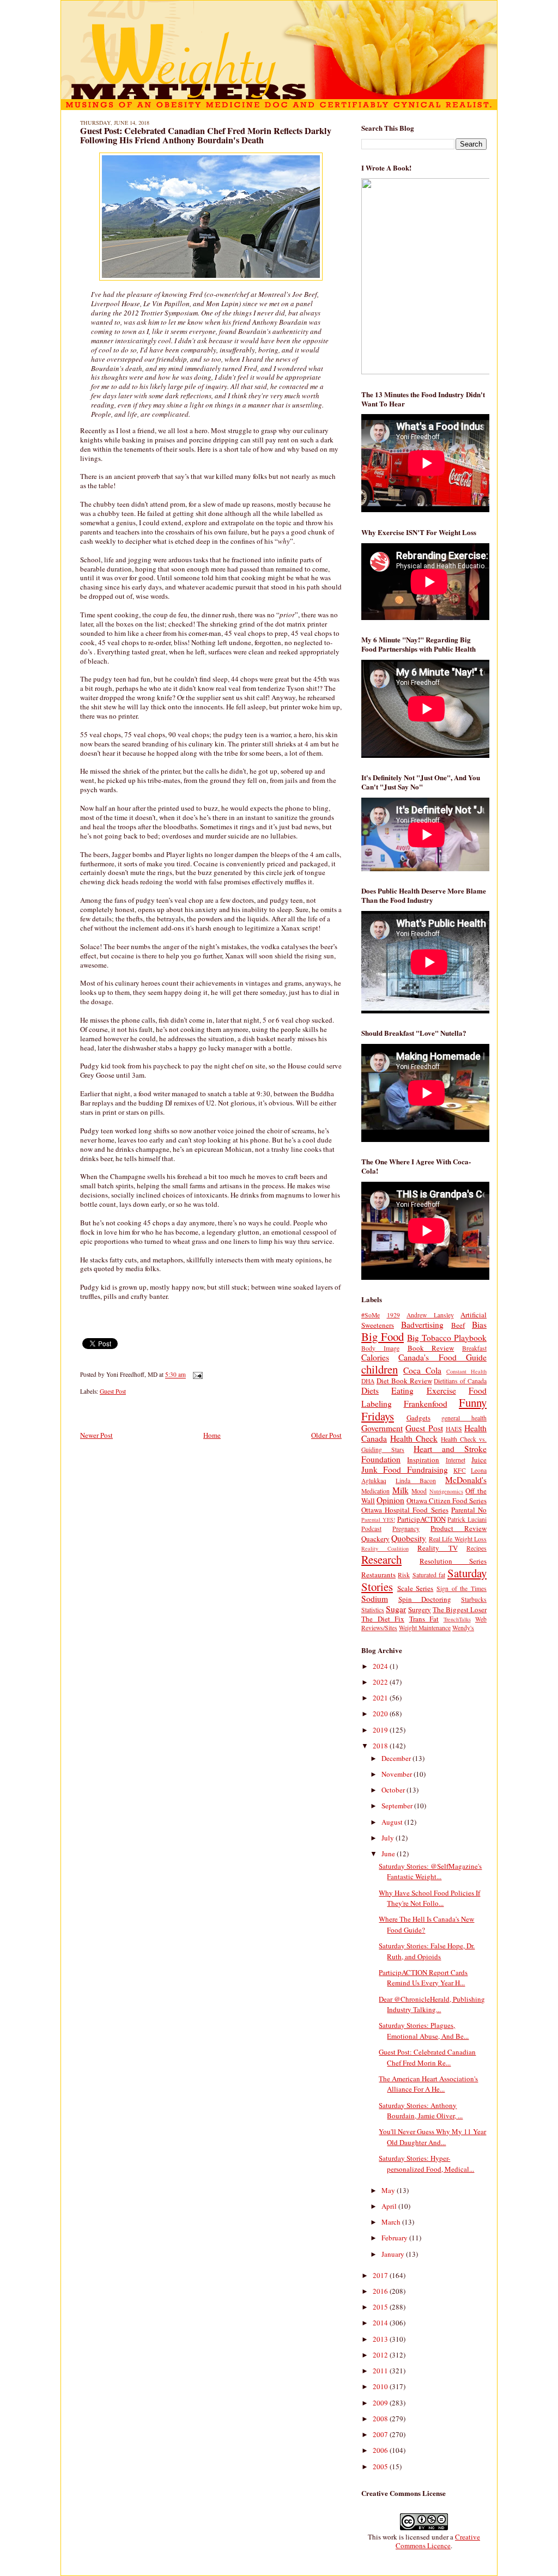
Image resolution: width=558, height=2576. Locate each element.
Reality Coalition (385, 1548)
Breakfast (474, 1348)
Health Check (414, 1438)
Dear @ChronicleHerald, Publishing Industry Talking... (432, 2004)
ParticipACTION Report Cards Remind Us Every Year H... (423, 1978)
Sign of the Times (462, 1588)
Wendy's (463, 1628)
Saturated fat (429, 1575)
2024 (381, 1666)
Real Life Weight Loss (458, 1539)
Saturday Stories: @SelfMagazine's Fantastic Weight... (430, 1872)
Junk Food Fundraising (405, 1469)
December (397, 1758)
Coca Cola (422, 1370)
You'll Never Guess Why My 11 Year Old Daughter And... (432, 2137)
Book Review (431, 1348)
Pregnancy (406, 1529)
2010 (381, 2386)
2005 (381, 2466)
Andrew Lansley (430, 1315)
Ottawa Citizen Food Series (447, 1500)
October (394, 1790)
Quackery (375, 1539)
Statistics (373, 1610)
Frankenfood (426, 1404)
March (392, 2222)
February (395, 2238)
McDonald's (466, 1480)
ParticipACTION (421, 1519)
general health (464, 1418)
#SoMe (371, 1315)
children (380, 1369)
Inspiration (423, 1460)
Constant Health (466, 1371)
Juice (479, 1460)
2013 (381, 2339)
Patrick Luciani (467, 1519)
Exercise (441, 1390)
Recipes (477, 1548)
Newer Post (96, 1435)
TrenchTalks (457, 1619)
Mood (419, 1491)
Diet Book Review (404, 1381)
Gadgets (418, 1418)
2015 (381, 2307)
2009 (381, 2403)
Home (212, 1435)
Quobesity (409, 1538)
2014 (381, 2323)
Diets (370, 1390)
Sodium (375, 1599)
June (389, 1854)
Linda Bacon (416, 1481)
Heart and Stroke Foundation (424, 1454)
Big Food (383, 1336)
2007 (381, 2434)
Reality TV (438, 1548)
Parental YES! (378, 1520)
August (393, 1822)
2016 (381, 2291)
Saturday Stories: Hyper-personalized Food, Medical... (426, 2164)
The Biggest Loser (460, 1609)
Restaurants (378, 1575)
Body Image (380, 1348)
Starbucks (474, 1599)
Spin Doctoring (425, 1599)
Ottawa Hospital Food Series (405, 1510)
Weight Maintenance (425, 1628)
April (390, 2206)
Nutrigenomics (446, 1491)
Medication (375, 1491)
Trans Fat (424, 1619)
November (398, 1774)
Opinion (390, 1500)
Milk (401, 1490)
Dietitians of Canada (460, 1381)
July (389, 1838)
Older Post (326, 1435)
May (389, 2190)
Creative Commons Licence (438, 2541)
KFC (460, 1470)
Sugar (396, 1609)
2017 (381, 2275)
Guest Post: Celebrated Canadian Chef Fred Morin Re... (427, 2057)
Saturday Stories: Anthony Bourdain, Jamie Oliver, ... (421, 2111)
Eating (402, 1390)
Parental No (469, 1510)
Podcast (371, 1529)
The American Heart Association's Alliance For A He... (428, 2084)
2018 (381, 1746)
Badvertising (422, 1325)
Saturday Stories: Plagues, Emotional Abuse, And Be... (424, 2031)
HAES (454, 1429)
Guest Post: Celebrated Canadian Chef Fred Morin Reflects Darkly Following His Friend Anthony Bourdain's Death (206, 136)
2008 (381, 2419)
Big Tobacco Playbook (447, 1338)
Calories (375, 1357)
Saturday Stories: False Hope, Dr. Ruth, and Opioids (427, 1951)
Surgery (420, 1609)
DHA (368, 1381)
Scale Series (416, 1588)
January (394, 2254)
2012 (381, 2355)
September (398, 1806)
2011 (381, 2371)
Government (382, 1428)
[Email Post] (196, 1375)
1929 (393, 1315)
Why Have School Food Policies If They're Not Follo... (429, 1898)
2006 (381, 2450)
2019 (381, 1730)
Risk (404, 1575)
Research (381, 1559)
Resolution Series (453, 1561)
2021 (381, 1698)
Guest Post (113, 1391)
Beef (458, 1325)
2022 (381, 1682)
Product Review (459, 1528)
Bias (479, 1325)
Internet (456, 1460)
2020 (381, 1714)
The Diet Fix (383, 1619)
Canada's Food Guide (442, 1357)
